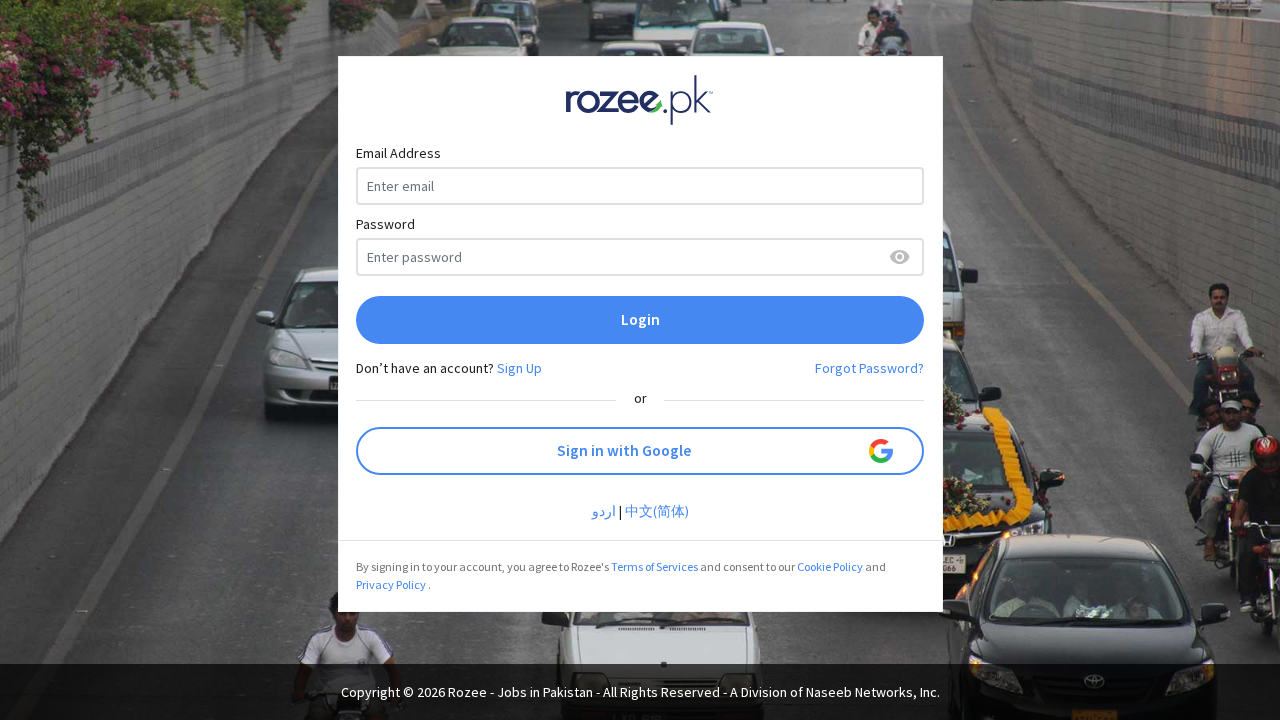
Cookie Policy (830, 566)
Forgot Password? (869, 368)
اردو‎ (604, 511)
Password (385, 224)
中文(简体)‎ (657, 511)
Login (640, 319)
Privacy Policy (391, 584)
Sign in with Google (624, 450)
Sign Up (519, 368)
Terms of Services (654, 566)
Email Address (398, 153)
